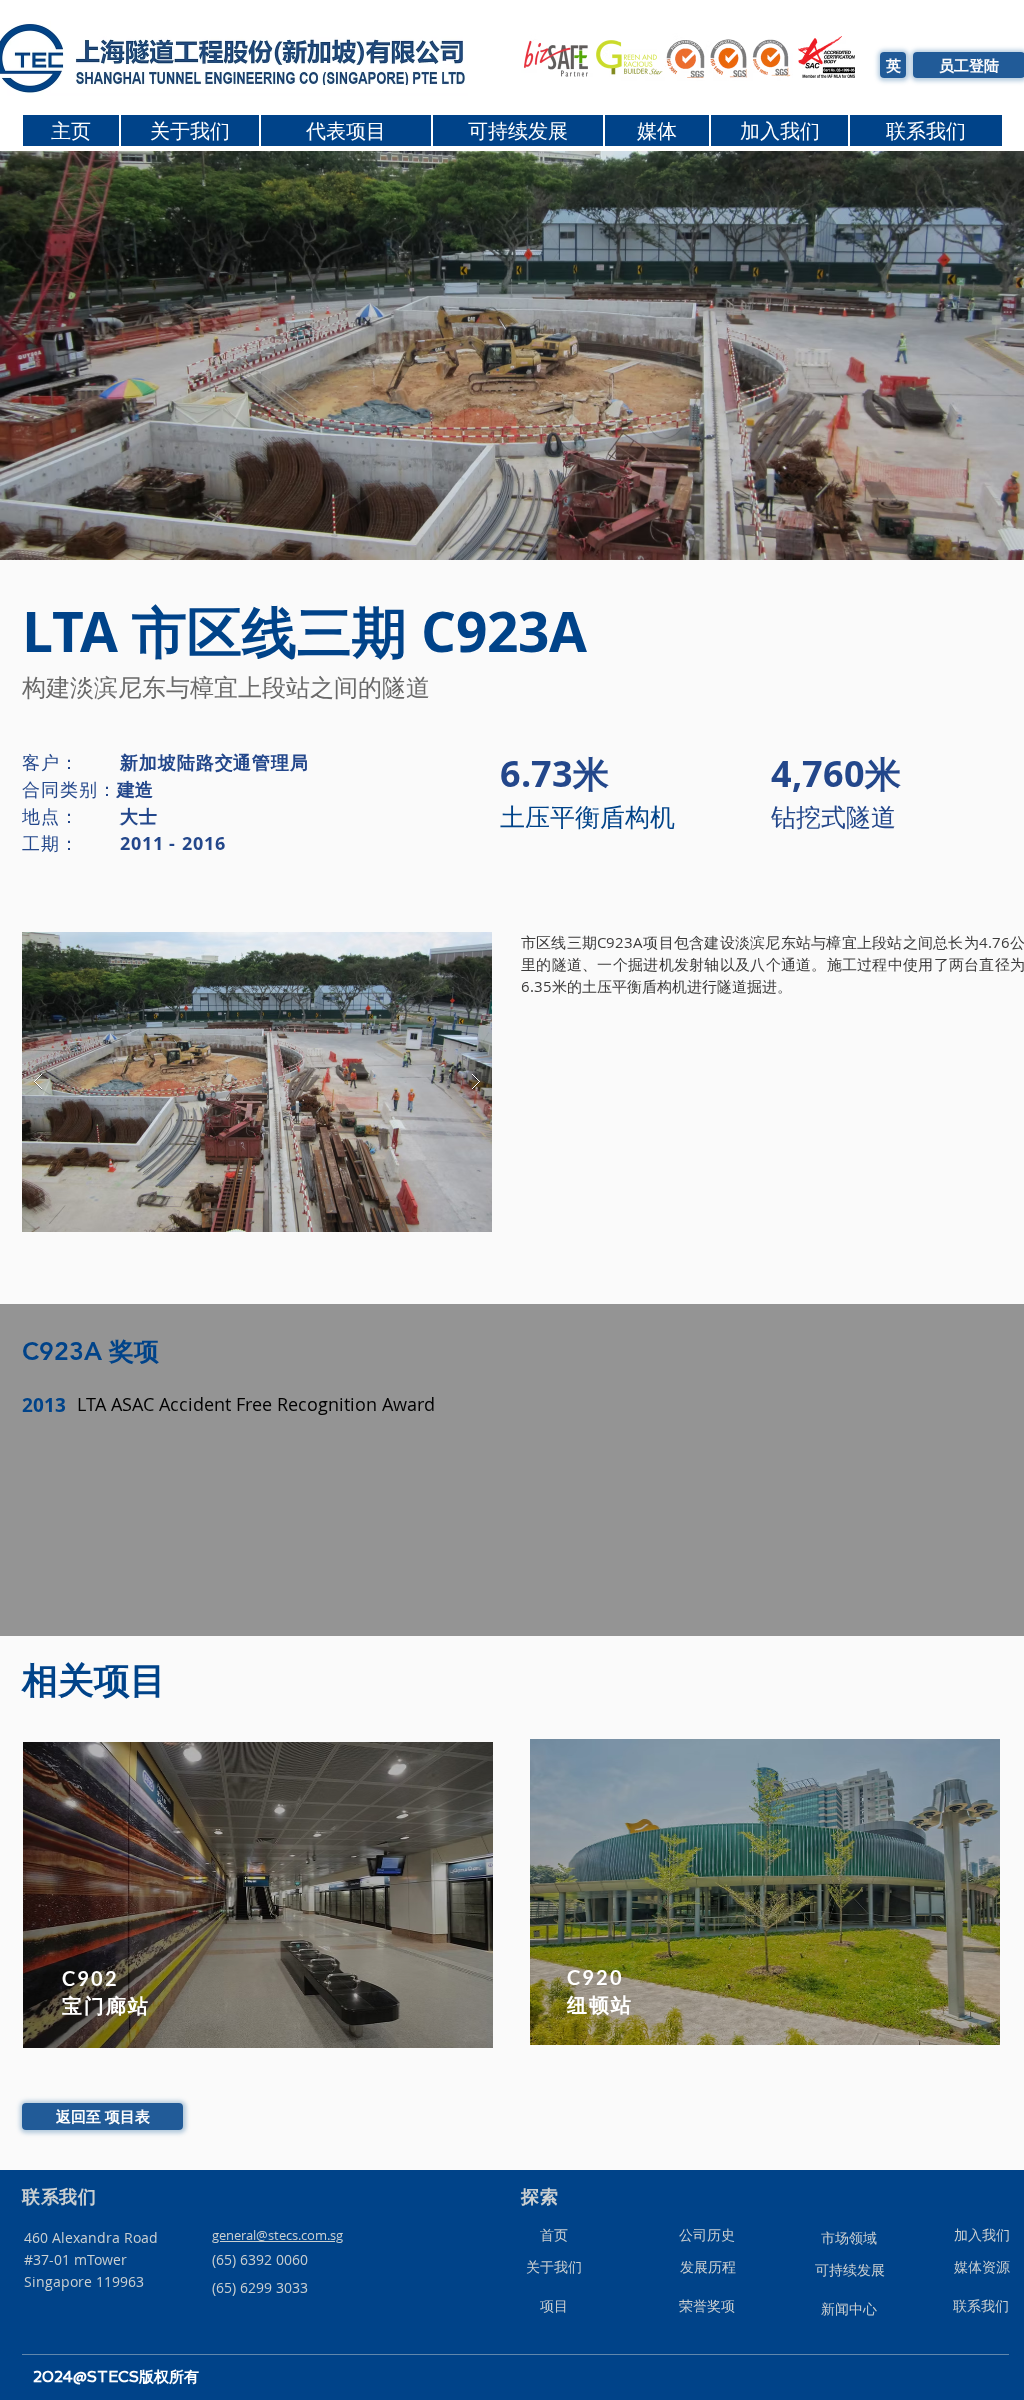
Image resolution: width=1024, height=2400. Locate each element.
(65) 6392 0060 (260, 2259)
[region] (257, 1896)
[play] (445, 948)
